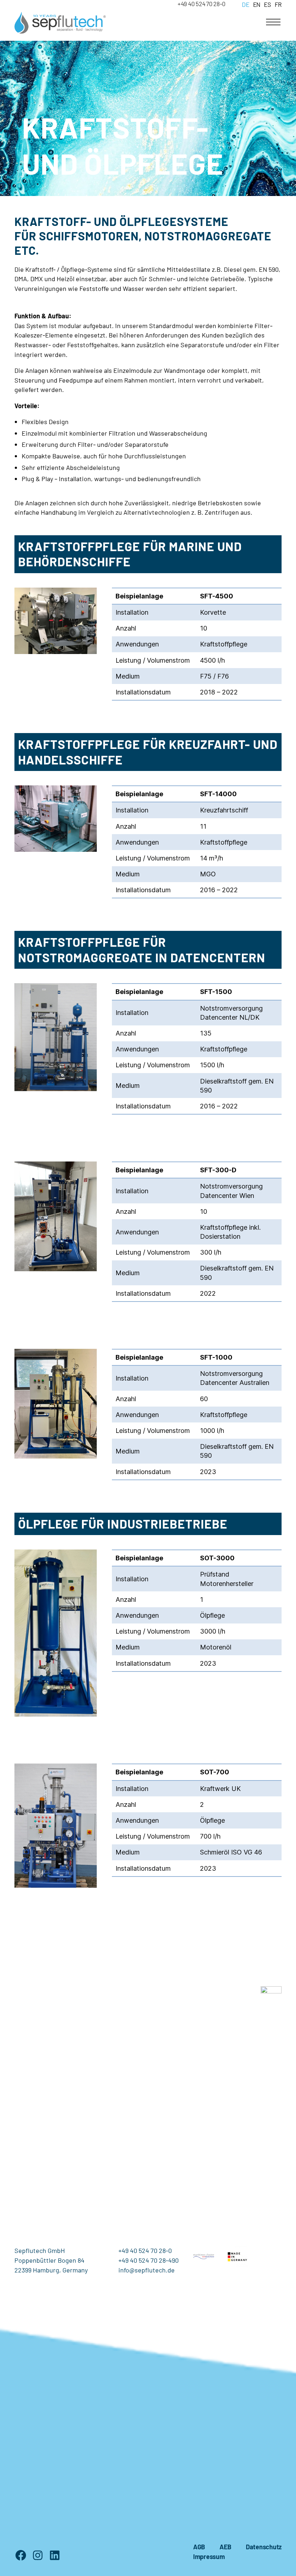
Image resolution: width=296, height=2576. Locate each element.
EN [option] (257, 4)
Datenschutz (264, 2547)
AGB (199, 2547)
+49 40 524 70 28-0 (202, 4)
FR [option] (278, 4)
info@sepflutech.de (147, 2270)
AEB (225, 2547)
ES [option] (267, 4)
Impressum (209, 2557)
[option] (255, 4)
